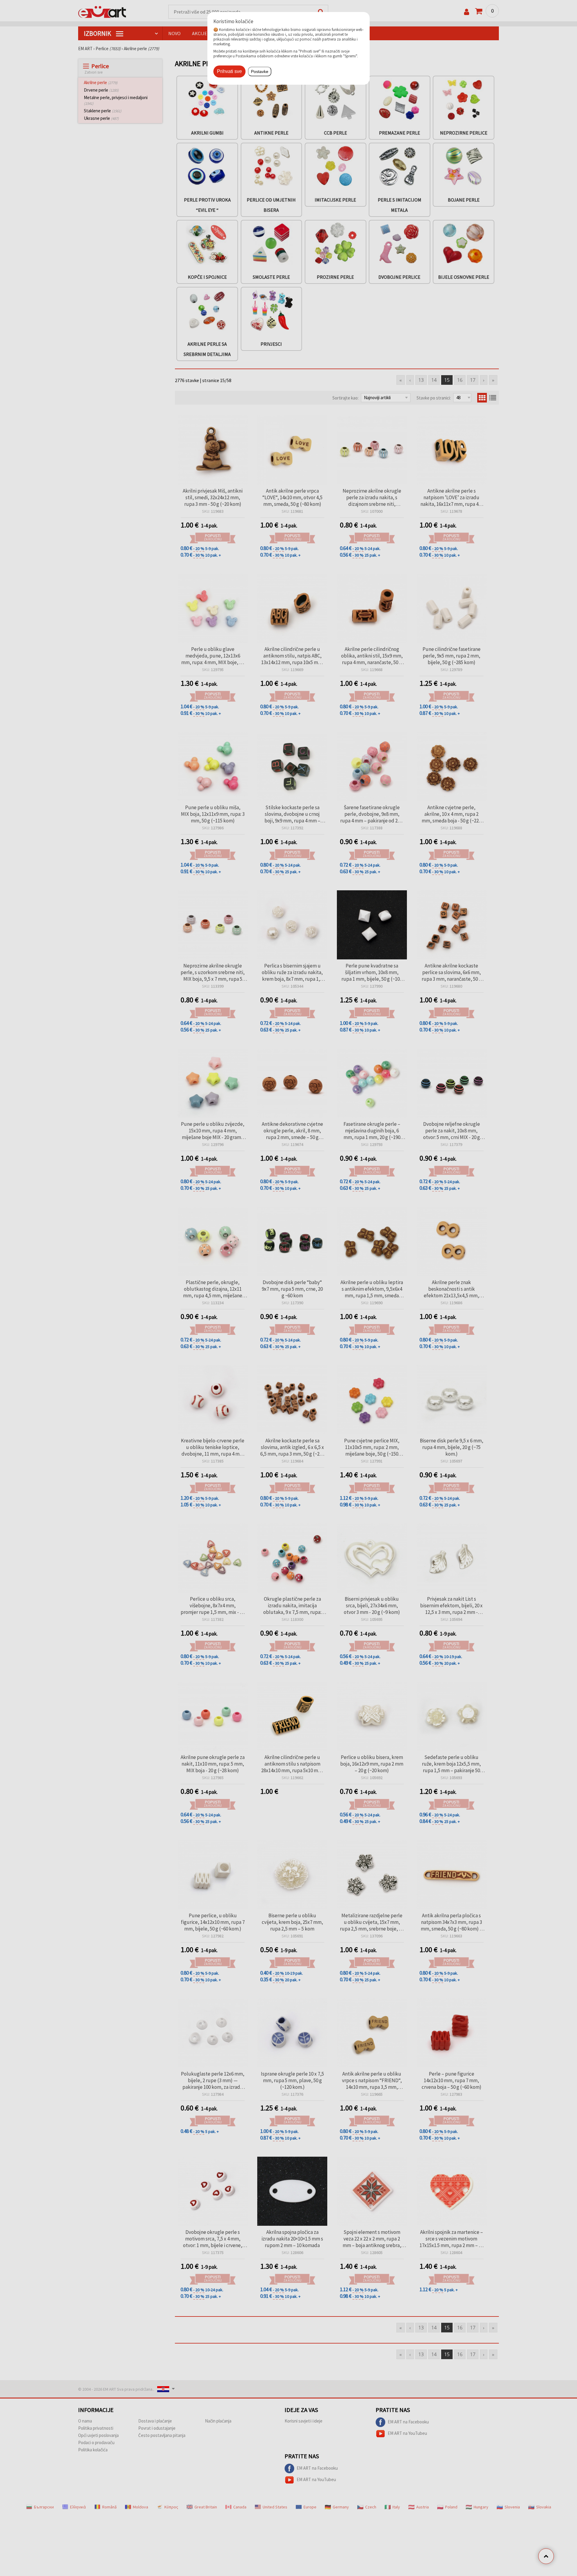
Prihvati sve (229, 71)
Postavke (260, 71)
